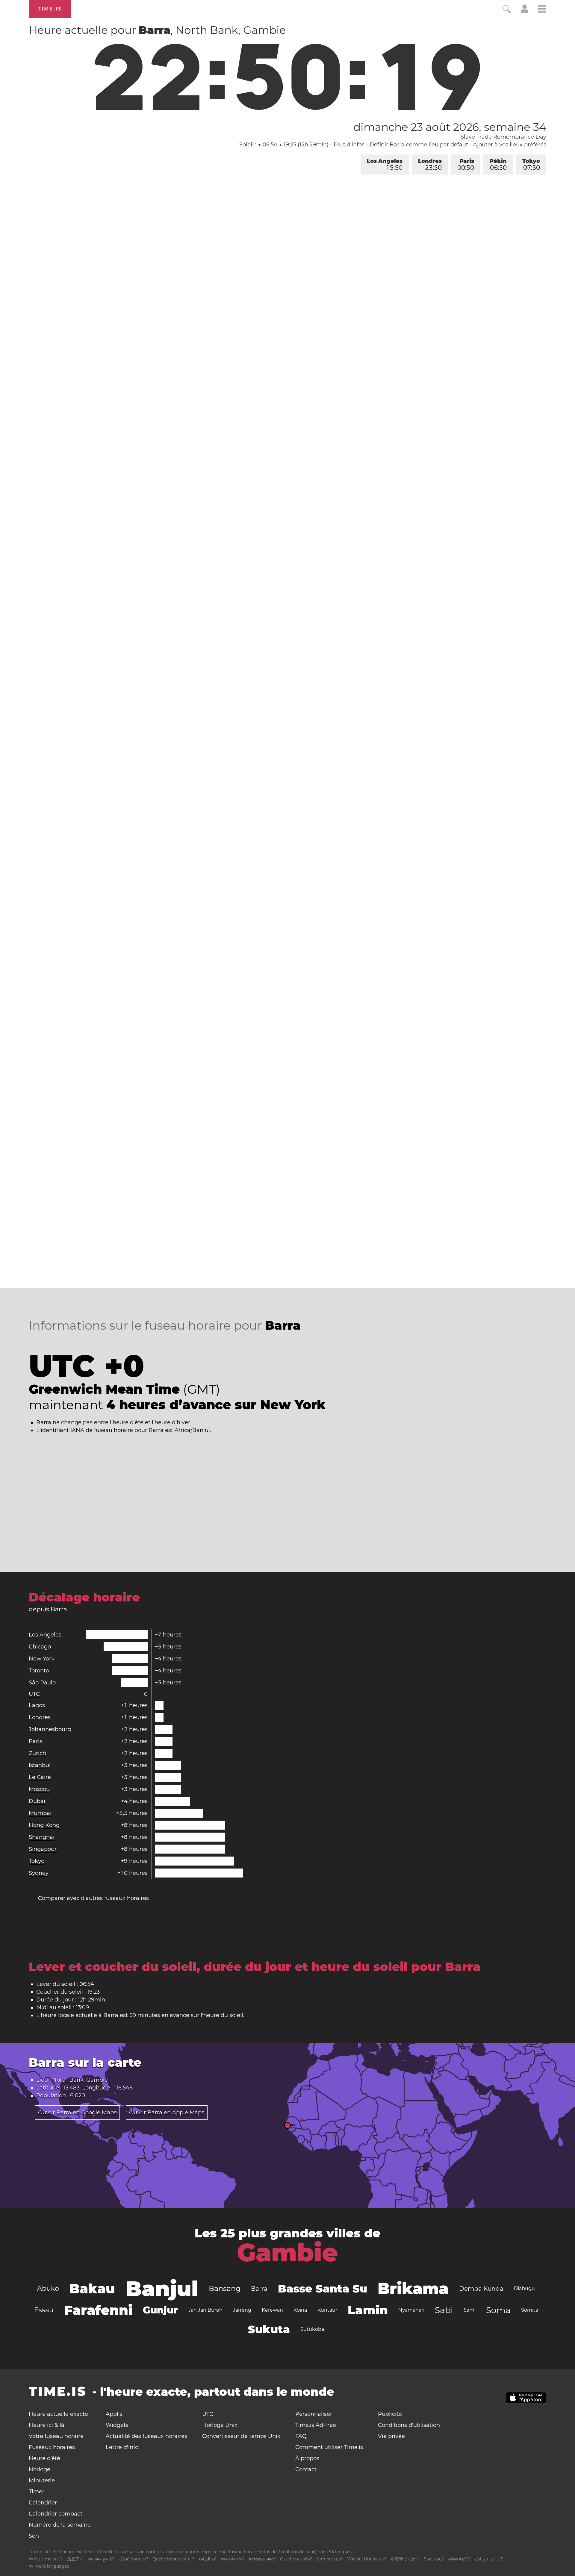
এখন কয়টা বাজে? (233, 2559)
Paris (466, 165)
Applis (114, 2414)
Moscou (39, 1789)
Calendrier (43, 2503)
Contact (306, 2469)
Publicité (390, 2414)
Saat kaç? (434, 2559)
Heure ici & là (47, 2425)
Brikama (413, 2288)
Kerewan (272, 2310)
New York (42, 1659)
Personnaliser (314, 2414)
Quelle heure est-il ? (173, 2559)
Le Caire (40, 1777)
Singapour (43, 1849)
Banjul (162, 2289)
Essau (44, 2310)
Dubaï (37, 1801)
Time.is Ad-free (316, 2425)
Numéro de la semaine (60, 2525)
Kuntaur (327, 2310)
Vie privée (391, 2436)
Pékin (498, 165)
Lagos (37, 1705)
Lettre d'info (122, 2447)
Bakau (92, 2289)
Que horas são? (296, 2559)
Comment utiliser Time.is (329, 2447)
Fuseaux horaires (52, 2447)
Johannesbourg (50, 1729)
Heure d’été (44, 2458)
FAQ (301, 2436)
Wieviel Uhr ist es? (367, 2559)
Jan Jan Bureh (205, 2310)
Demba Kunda (481, 2289)
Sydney (39, 1873)
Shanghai (42, 1837)
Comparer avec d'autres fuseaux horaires (93, 1898)
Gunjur (160, 2310)
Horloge (40, 2469)
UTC (34, 1694)
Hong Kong (44, 1825)
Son (34, 2536)
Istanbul (40, 1765)
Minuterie (42, 2480)
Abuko (48, 2288)
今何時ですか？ (405, 2559)
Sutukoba (312, 2329)
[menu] (542, 10)
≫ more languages (49, 2566)
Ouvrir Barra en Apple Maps (167, 2113)
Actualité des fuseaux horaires (146, 2436)
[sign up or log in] (525, 11)
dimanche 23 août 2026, (450, 127)
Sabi (444, 2310)
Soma (498, 2310)
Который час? (262, 2559)
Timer (37, 2492)
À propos (307, 2458)
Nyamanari (411, 2310)
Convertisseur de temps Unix (241, 2436)
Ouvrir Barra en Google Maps (77, 2113)
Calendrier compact (56, 2514)
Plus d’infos (349, 145)
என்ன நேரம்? (459, 2559)
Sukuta (269, 2329)
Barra (259, 2289)
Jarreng (242, 2310)
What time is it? (46, 2559)
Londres (430, 165)
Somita (530, 2310)
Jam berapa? (330, 2559)
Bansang (225, 2288)
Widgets (117, 2425)
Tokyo (531, 165)
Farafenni (98, 2310)
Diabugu (524, 2288)
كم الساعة (207, 2559)
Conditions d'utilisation (409, 2425)
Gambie (287, 2253)
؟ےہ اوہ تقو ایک (489, 2559)
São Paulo (42, 1683)
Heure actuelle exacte (58, 2414)
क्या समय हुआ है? (101, 2559)
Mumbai (40, 1813)
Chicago (40, 1647)
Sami (470, 2310)
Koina (300, 2310)
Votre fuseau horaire (56, 2436)
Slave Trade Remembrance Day (503, 137)
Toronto (39, 1671)
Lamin (368, 2310)
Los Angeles (385, 165)
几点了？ (75, 2559)
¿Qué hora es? (133, 2559)
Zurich (37, 1753)
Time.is (50, 9)
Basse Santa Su (323, 2289)
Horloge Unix (220, 2425)
